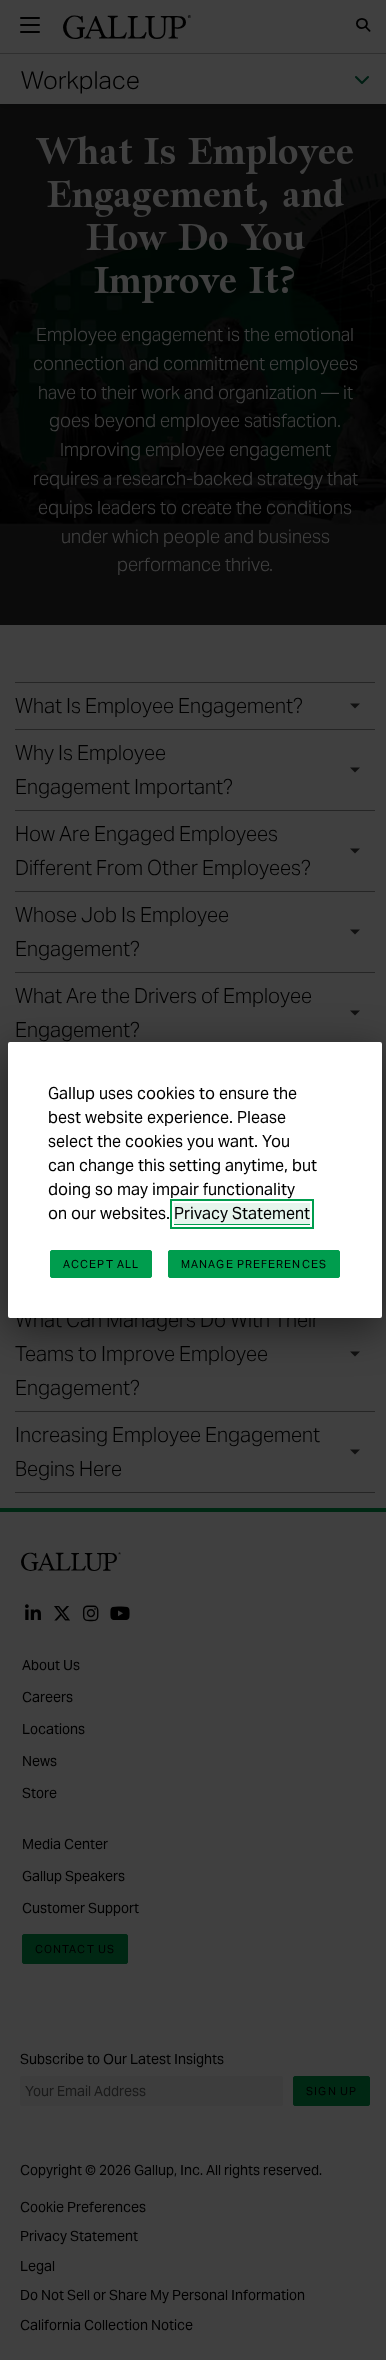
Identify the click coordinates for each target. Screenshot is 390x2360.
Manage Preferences (254, 1264)
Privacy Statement (242, 1213)
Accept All (101, 1264)
